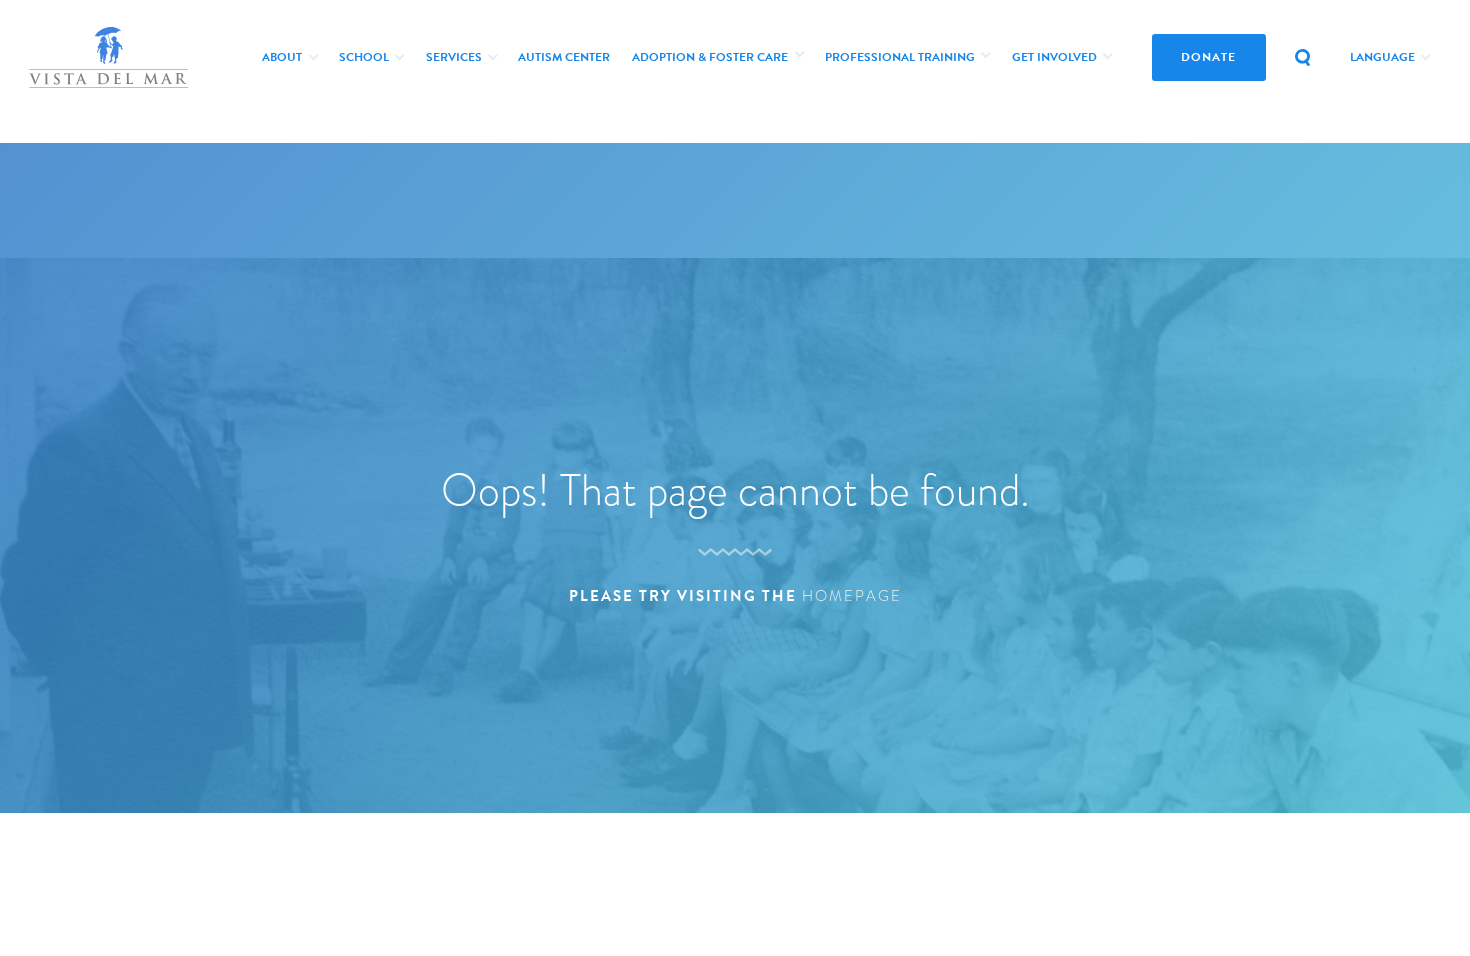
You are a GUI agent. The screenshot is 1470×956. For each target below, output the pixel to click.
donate (1208, 57)
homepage (852, 596)
